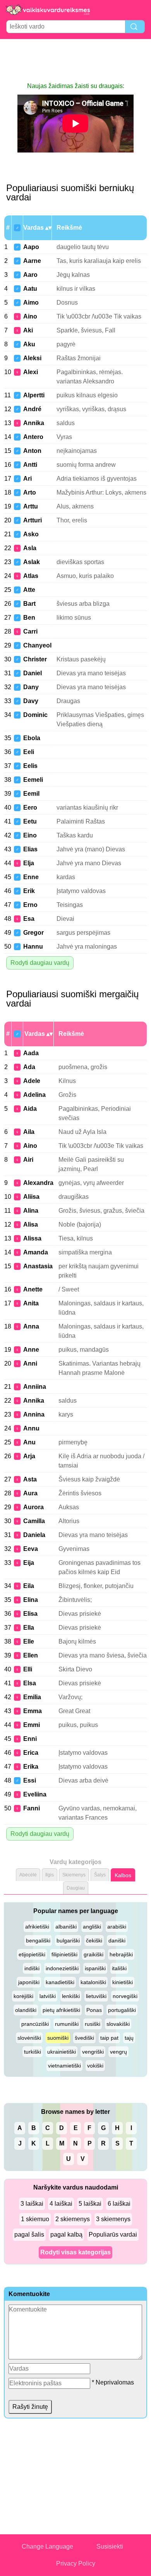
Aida (30, 1109)
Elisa (30, 1614)
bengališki (38, 1940)
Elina (31, 1600)
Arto (30, 492)
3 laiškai (32, 2204)
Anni (30, 1363)
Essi (30, 1780)
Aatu (30, 289)
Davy (31, 701)
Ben (29, 618)
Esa (29, 919)
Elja (29, 863)
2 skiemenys (73, 2219)
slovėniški (29, 2038)
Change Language (47, 2546)
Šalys (100, 1875)
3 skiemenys (113, 2219)
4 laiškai (61, 2204)
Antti (30, 465)
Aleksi (32, 358)
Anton (32, 451)
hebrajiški (121, 1954)
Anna (31, 1326)
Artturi (33, 520)
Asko (31, 534)
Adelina (34, 1095)
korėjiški (23, 1996)
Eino (30, 835)
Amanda (36, 1252)
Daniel (33, 673)
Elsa (30, 1683)
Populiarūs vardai (113, 2235)
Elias (30, 849)
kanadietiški (60, 1982)
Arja (29, 1456)
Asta (30, 1479)
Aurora (33, 1507)
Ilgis (50, 1875)
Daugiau (76, 1888)
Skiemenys (74, 1875)
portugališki (122, 2010)
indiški (32, 1968)
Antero (33, 437)
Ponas (94, 2010)
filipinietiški (64, 1954)
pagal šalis (29, 2235)
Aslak (32, 562)
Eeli (29, 752)
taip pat (109, 2038)
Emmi (32, 1725)
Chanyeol (37, 645)
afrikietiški (37, 1927)
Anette (33, 1289)
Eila (29, 1586)
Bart (29, 604)
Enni (30, 1739)
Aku (29, 344)
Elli (28, 1669)
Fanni (32, 1808)
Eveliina (35, 1794)
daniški (117, 1940)
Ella (29, 1628)
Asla (30, 548)
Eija (29, 1563)
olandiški (26, 2010)
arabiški (117, 1927)
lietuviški (96, 1996)
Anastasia (38, 1266)
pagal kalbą (66, 2235)
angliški (92, 1927)
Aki (28, 330)
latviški (48, 1996)
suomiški (58, 2038)
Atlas (31, 576)
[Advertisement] (75, 60)
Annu (31, 1428)
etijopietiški (32, 1954)
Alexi (31, 372)
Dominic (35, 715)
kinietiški (123, 1982)
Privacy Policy (76, 2563)
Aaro (30, 275)
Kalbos (123, 1875)
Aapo (31, 247)
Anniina (35, 1387)
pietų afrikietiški (61, 2010)
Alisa (31, 1224)
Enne (31, 877)
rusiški (93, 2024)
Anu (29, 1442)
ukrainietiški (62, 2052)
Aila (29, 1132)
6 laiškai (119, 2204)
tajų (129, 2038)
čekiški (94, 1940)
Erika (31, 1767)
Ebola (32, 738)
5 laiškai (90, 2204)
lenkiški (71, 1996)
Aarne (32, 261)
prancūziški (35, 2024)
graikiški (94, 1954)
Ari (27, 479)
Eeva (31, 1549)
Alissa (32, 1238)
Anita (31, 1303)
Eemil (31, 794)
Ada (29, 1067)
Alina (31, 1211)
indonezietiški (62, 1968)
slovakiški (118, 2024)
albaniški (66, 1927)
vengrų (118, 2052)
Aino (30, 316)
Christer (35, 659)
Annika (34, 423)
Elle (29, 1641)
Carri (30, 631)
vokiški (95, 2066)
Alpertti (34, 395)
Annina (34, 1414)
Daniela (34, 1535)
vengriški (93, 2052)
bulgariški (68, 1940)
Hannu (33, 947)
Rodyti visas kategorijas (75, 2252)
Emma (33, 1711)
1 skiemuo (35, 2219)
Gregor (33, 933)
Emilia (32, 1697)
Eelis (30, 766)
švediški (84, 2038)
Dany (31, 687)
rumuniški (67, 2024)
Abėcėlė (28, 1875)
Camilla (34, 1521)
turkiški (33, 2052)
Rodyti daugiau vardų (40, 963)
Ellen (31, 1655)
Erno (30, 905)
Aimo (31, 303)
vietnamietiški (64, 2066)
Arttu (31, 506)
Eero (30, 808)
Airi (28, 1160)
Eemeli (33, 780)
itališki (119, 1968)
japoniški (29, 1982)
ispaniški (95, 1968)
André (32, 409)
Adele (32, 1081)
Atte (29, 590)
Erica (31, 1753)
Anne (31, 1350)
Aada (31, 1053)
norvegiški (125, 1996)
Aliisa (31, 1197)
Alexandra (38, 1183)
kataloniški (93, 1982)
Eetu (30, 821)
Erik (29, 891)
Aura (30, 1493)
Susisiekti (110, 2546)
